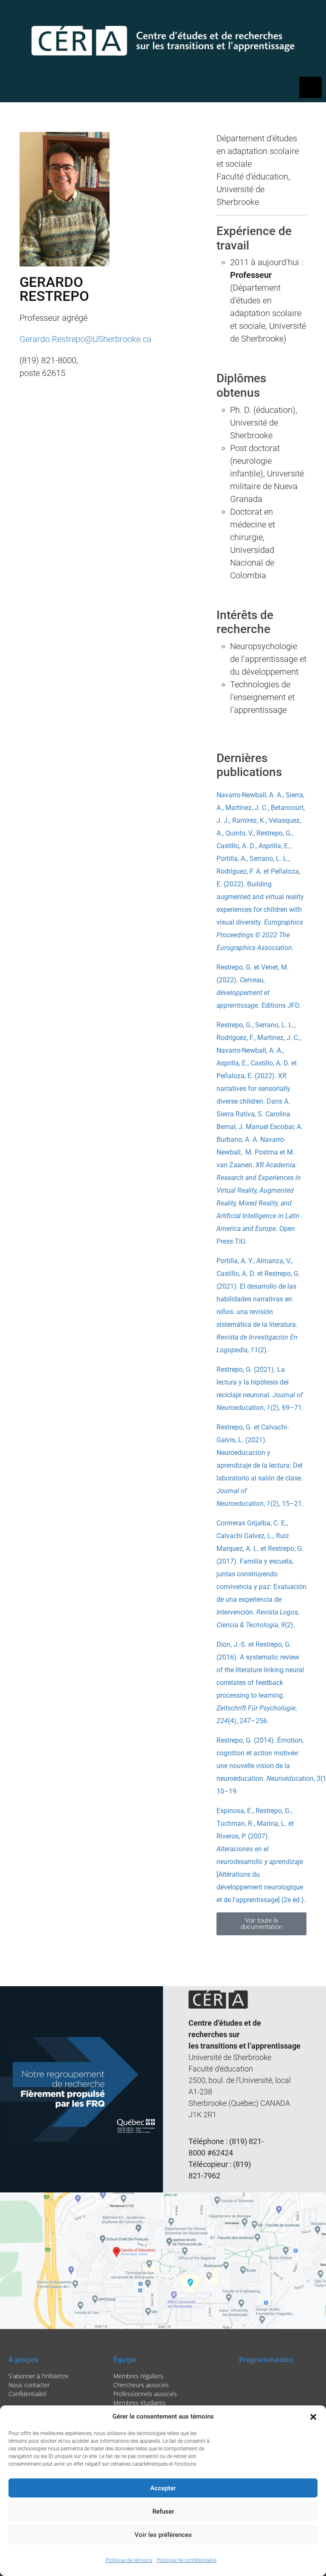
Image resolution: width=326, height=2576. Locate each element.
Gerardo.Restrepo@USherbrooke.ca (86, 339)
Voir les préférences (163, 2535)
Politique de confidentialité (187, 2560)
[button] (313, 2416)
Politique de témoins (129, 2560)
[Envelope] (311, 15)
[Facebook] (289, 15)
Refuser (163, 2512)
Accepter (163, 2488)
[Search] (271, 15)
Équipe (125, 2360)
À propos (23, 2360)
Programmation (266, 2360)
